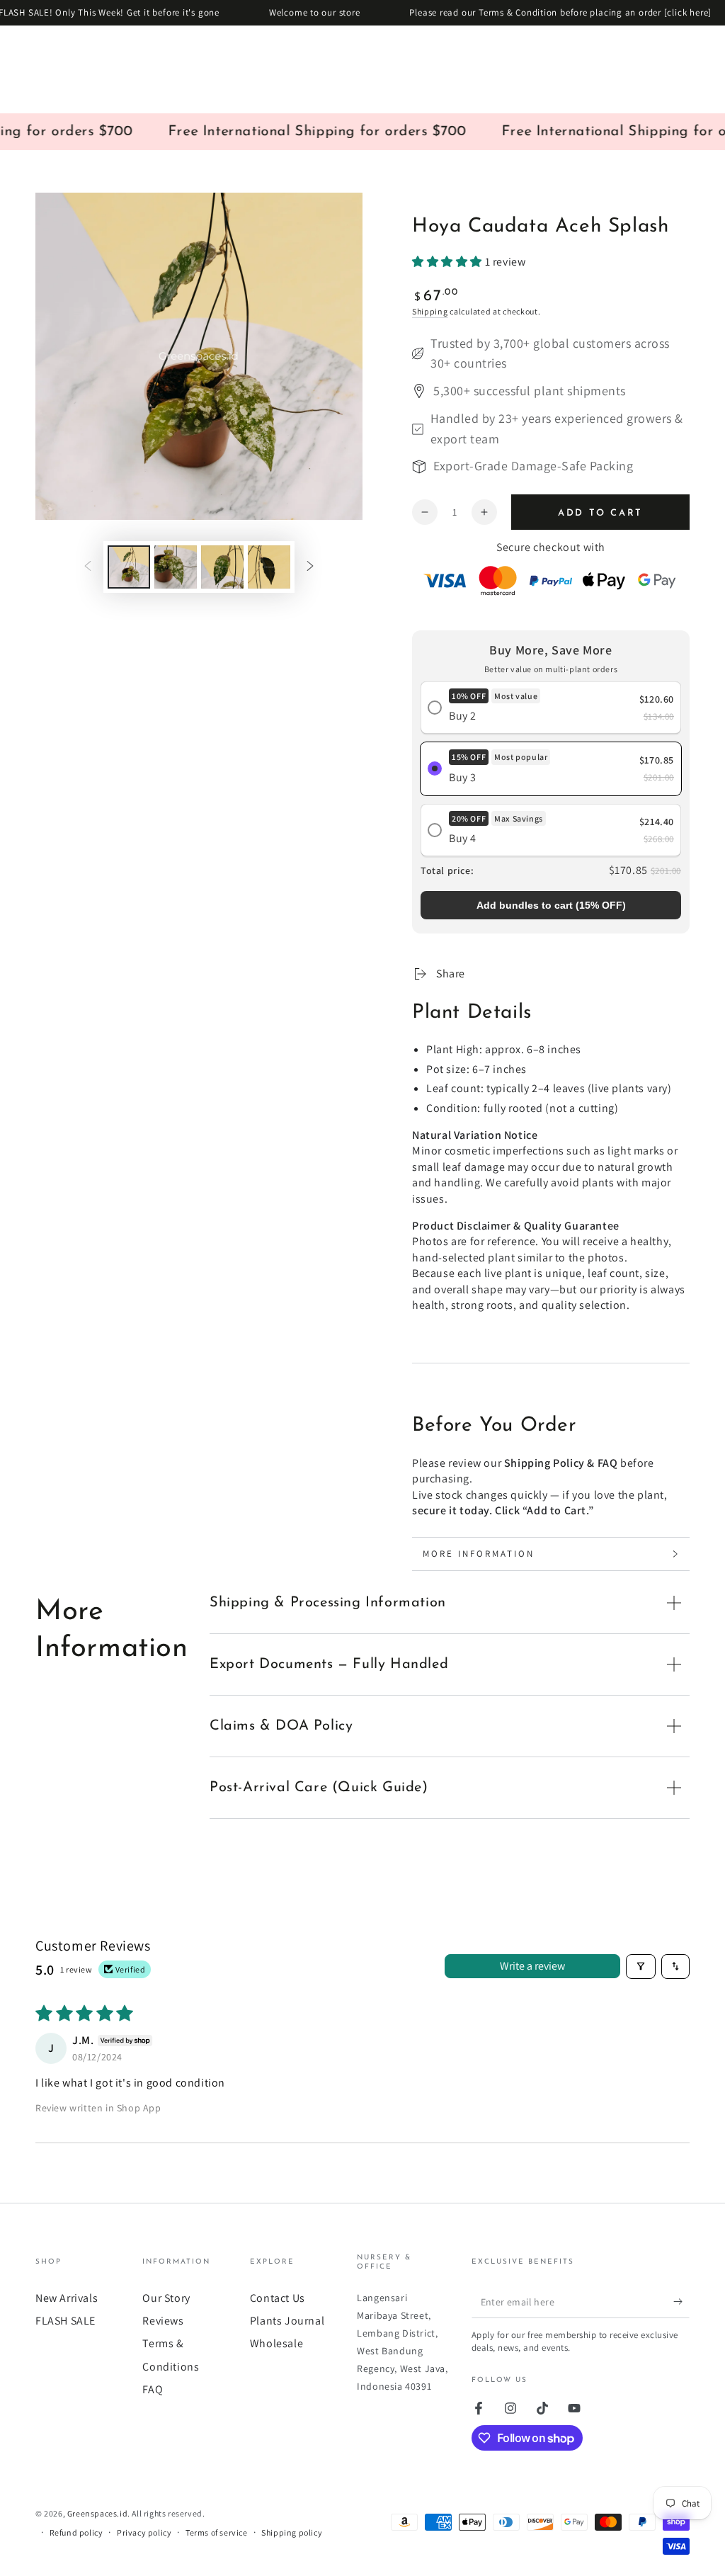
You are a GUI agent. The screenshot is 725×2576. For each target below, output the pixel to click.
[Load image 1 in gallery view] (129, 567)
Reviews (163, 2321)
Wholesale (276, 2343)
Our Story (166, 2298)
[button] (449, 262)
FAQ (153, 2389)
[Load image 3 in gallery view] (222, 567)
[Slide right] (310, 567)
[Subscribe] (681, 2302)
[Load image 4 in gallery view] (269, 567)
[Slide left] (88, 567)
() (551, 905)
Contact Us (278, 2298)
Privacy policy (144, 2532)
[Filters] (641, 1967)
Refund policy (76, 2532)
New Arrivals (67, 2298)
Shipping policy (292, 2532)
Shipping (430, 311)
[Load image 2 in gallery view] (176, 567)
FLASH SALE (65, 2321)
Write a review (532, 1966)
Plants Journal (287, 2321)
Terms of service (217, 2532)
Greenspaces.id (97, 2513)
